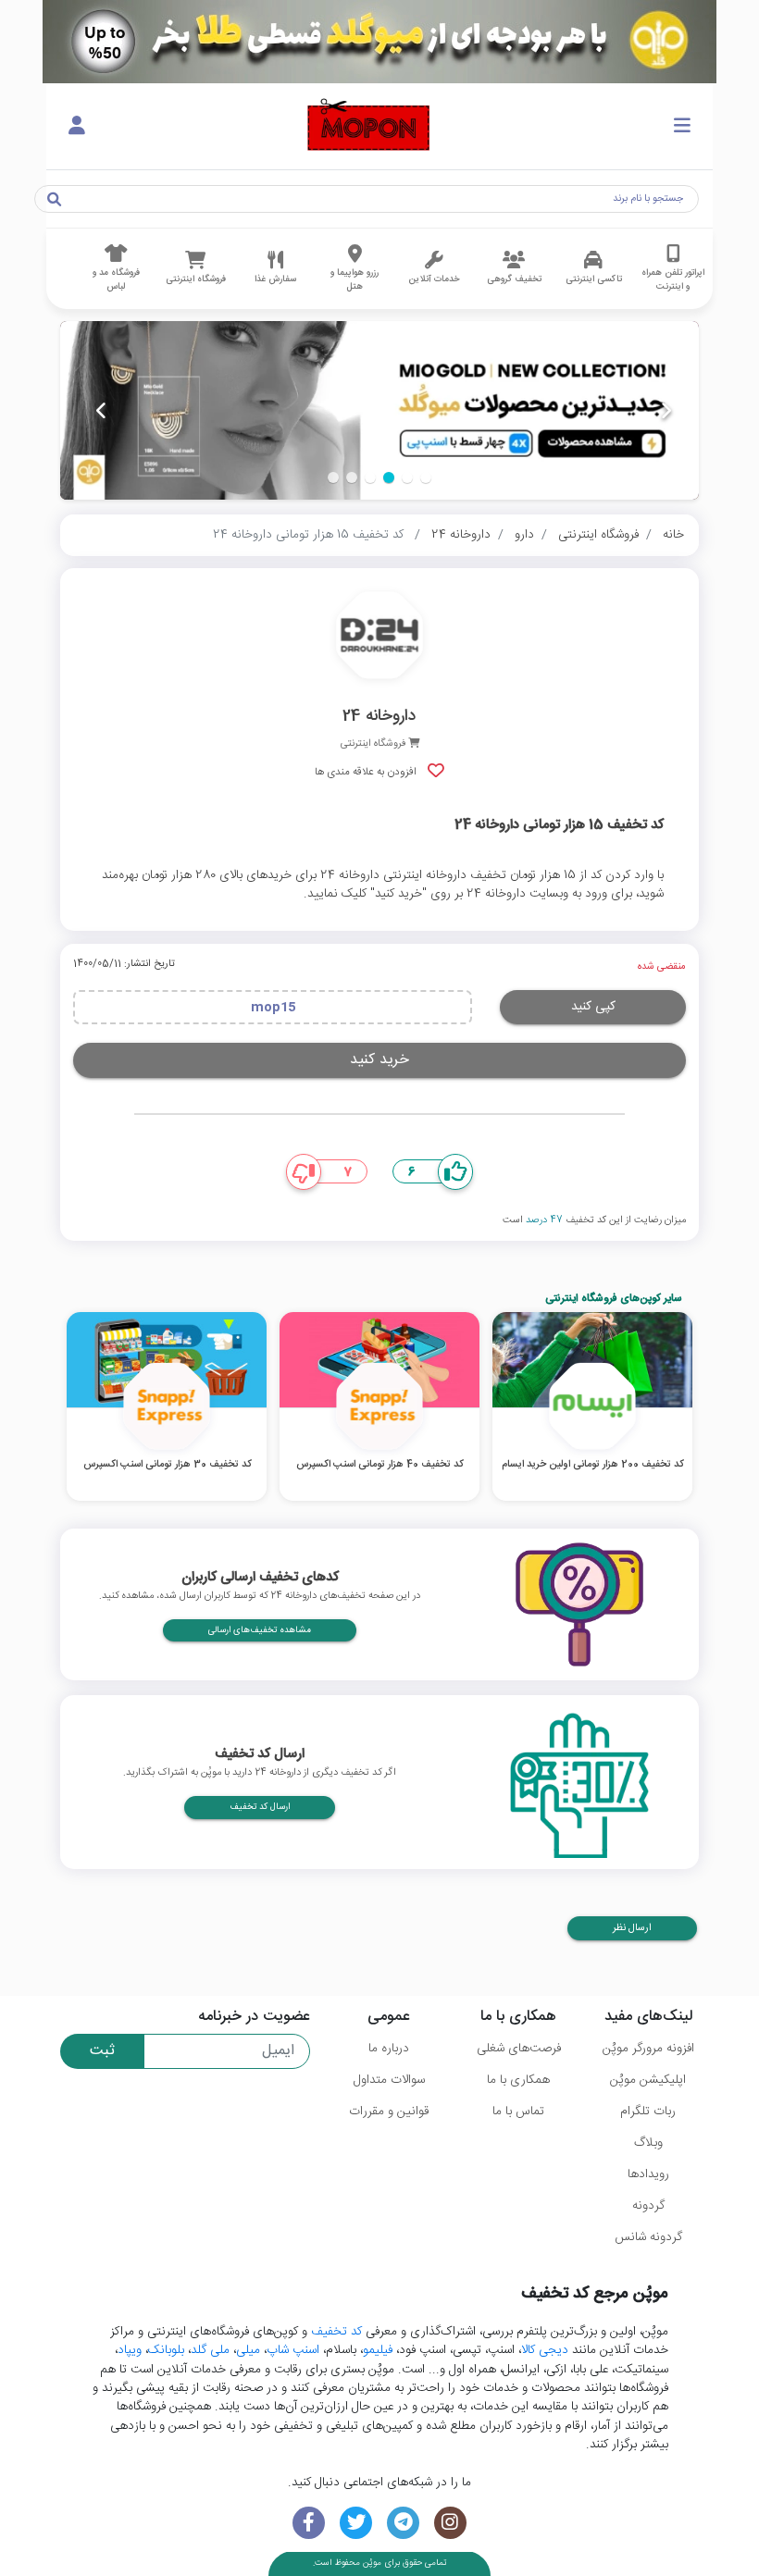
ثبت (102, 2051)
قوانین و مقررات (389, 2112)
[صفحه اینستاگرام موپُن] (450, 2523)
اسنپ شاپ (293, 2350)
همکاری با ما (518, 2080)
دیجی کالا (545, 2350)
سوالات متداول (389, 2080)
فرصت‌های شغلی (519, 2049)
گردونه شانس (648, 2237)
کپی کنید (593, 1007)
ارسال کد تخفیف (260, 1807)
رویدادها (648, 2174)
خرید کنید (379, 1060)
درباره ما (389, 2049)
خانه (673, 535)
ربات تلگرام (648, 2112)
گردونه (648, 2206)
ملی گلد (210, 2350)
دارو (524, 535)
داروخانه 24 (461, 535)
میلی (248, 2350)
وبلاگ (648, 2143)
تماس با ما (518, 2112)
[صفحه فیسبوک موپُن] (309, 2523)
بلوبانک (166, 2350)
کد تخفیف (336, 2332)
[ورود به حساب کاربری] (77, 127)
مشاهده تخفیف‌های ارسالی (260, 1630)
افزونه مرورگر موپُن (648, 2049)
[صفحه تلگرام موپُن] (403, 2523)
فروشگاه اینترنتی (598, 535)
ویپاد (130, 2350)
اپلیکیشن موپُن (648, 2080)
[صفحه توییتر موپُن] (356, 2523)
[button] (426, 477)
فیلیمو (378, 2350)
